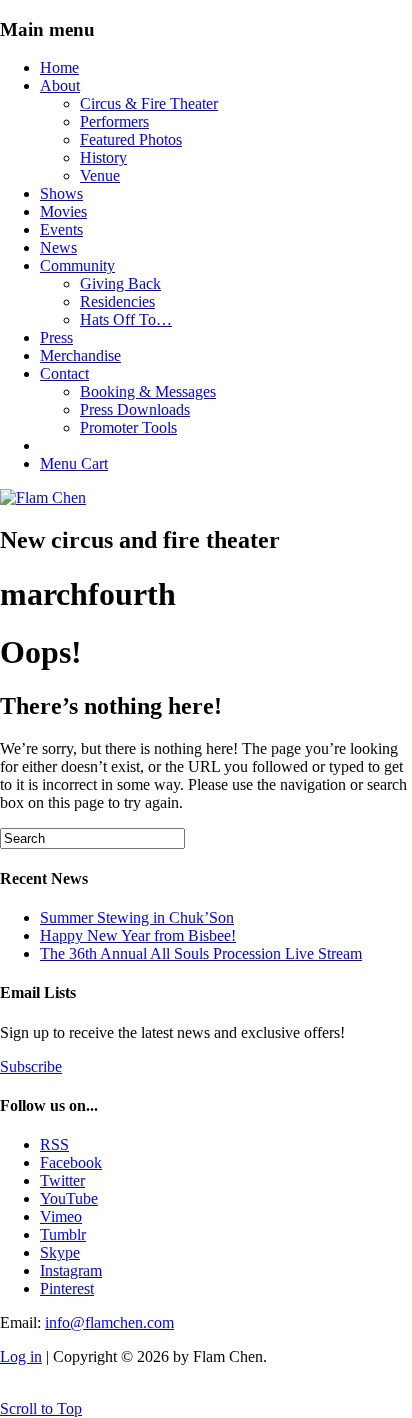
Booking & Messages (148, 391)
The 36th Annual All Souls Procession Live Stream (201, 953)
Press (56, 337)
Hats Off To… (126, 319)
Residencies (117, 301)
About (60, 85)
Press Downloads (135, 409)
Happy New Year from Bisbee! (138, 935)
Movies (63, 211)
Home (59, 67)
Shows (61, 193)
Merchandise (80, 355)
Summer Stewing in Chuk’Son (137, 917)
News (58, 247)
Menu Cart (74, 463)
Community (77, 265)
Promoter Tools (128, 427)
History (103, 157)
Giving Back (120, 283)
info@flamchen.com (109, 1322)
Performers (114, 121)
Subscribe (31, 1066)
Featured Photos (131, 139)
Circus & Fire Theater (149, 103)
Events (61, 229)
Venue (100, 175)
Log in (21, 1356)
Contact (64, 373)
